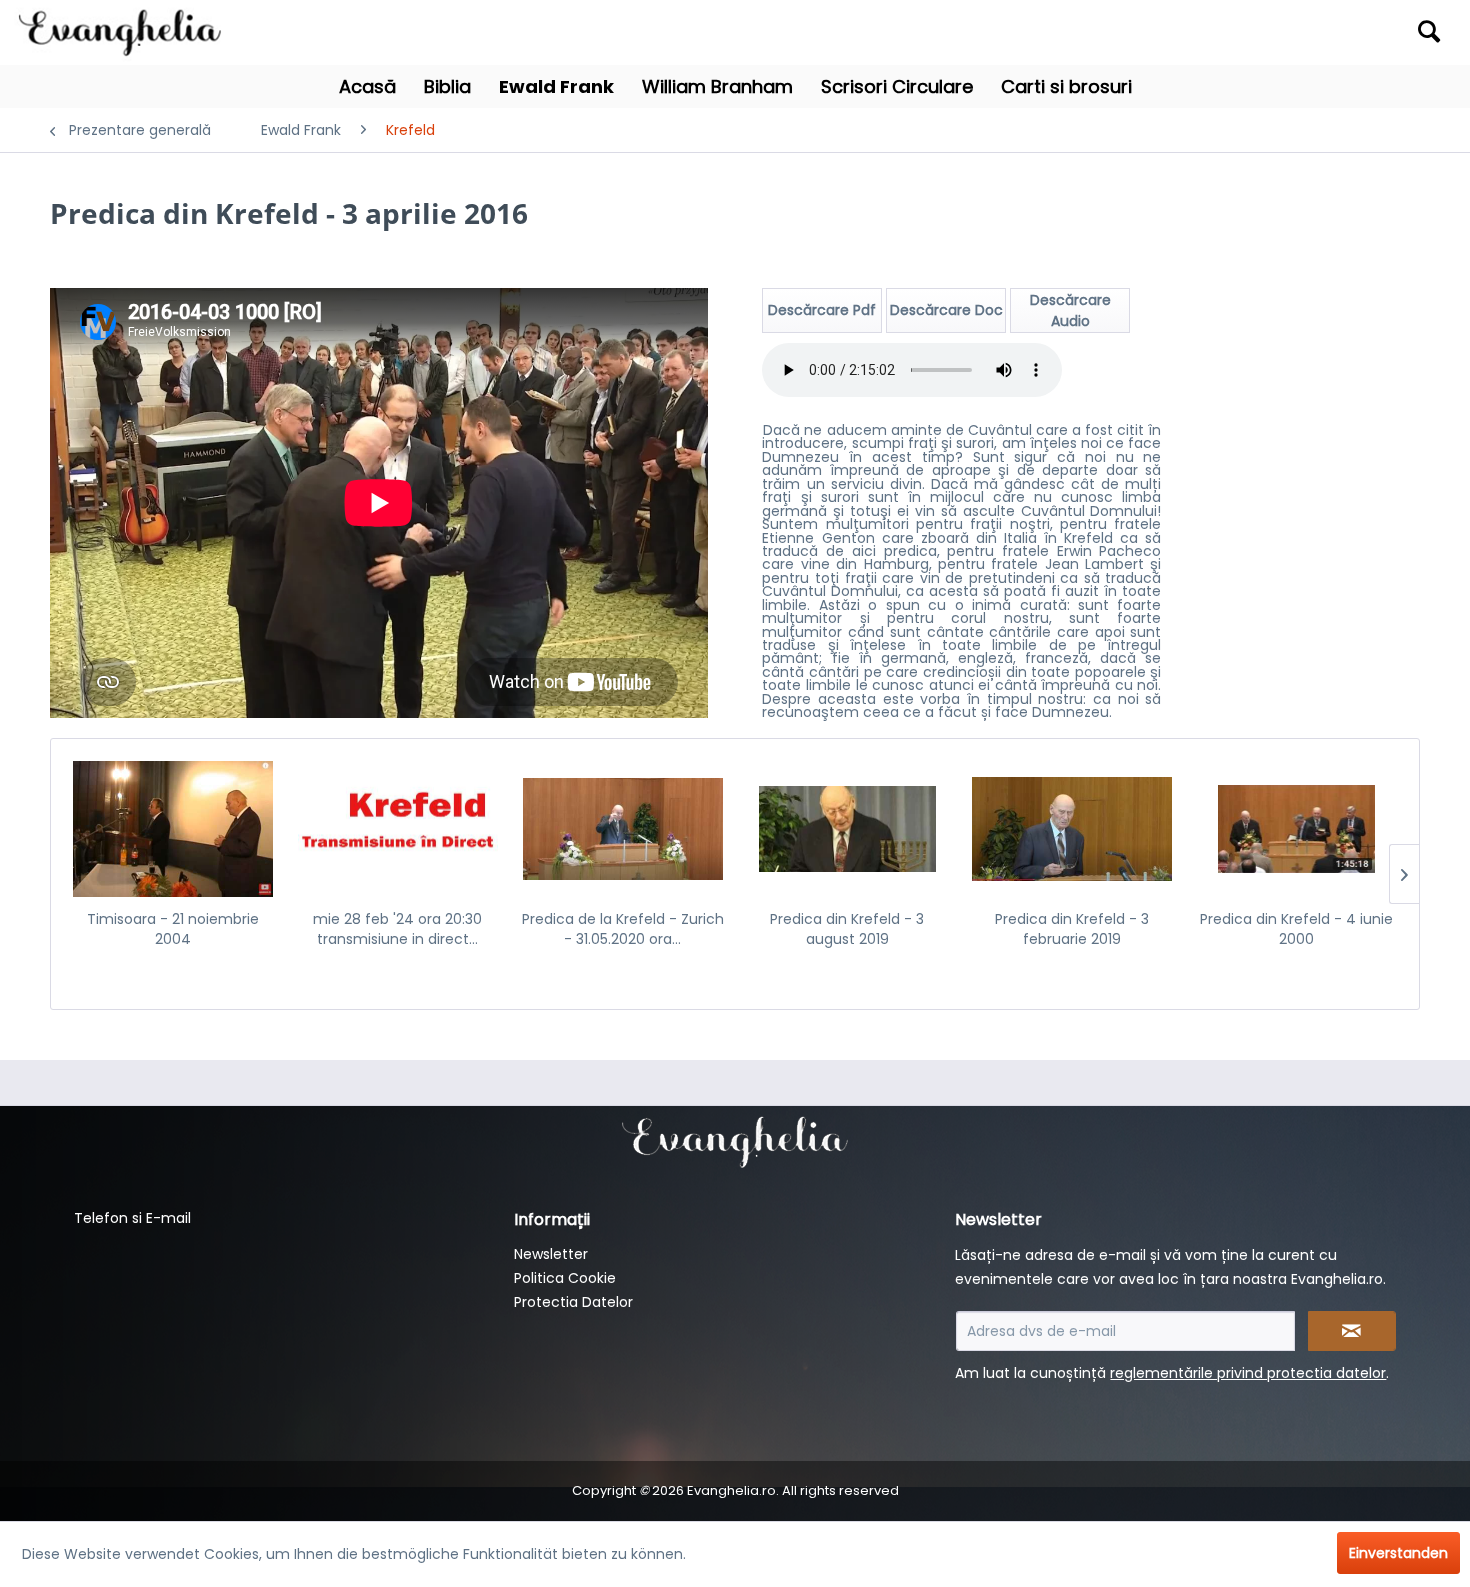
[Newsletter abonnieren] (1352, 1331)
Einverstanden (1398, 1553)
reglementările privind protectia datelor (1248, 1373)
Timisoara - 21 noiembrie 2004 (173, 929)
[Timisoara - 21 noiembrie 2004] (173, 829)
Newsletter (551, 1254)
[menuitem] (1273, 32)
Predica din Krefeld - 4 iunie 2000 (1296, 929)
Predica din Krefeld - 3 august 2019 (847, 929)
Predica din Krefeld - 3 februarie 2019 (1072, 929)
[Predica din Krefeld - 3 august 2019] (847, 829)
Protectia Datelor (573, 1302)
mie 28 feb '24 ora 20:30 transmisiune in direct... (397, 929)
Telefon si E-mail (132, 1218)
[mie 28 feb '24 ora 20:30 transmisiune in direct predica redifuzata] (398, 829)
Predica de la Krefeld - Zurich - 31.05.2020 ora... (623, 929)
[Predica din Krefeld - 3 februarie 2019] (1072, 829)
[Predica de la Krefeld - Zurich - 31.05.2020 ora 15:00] (622, 829)
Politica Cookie (565, 1278)
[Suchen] (1429, 31)
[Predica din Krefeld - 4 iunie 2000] (1296, 829)
